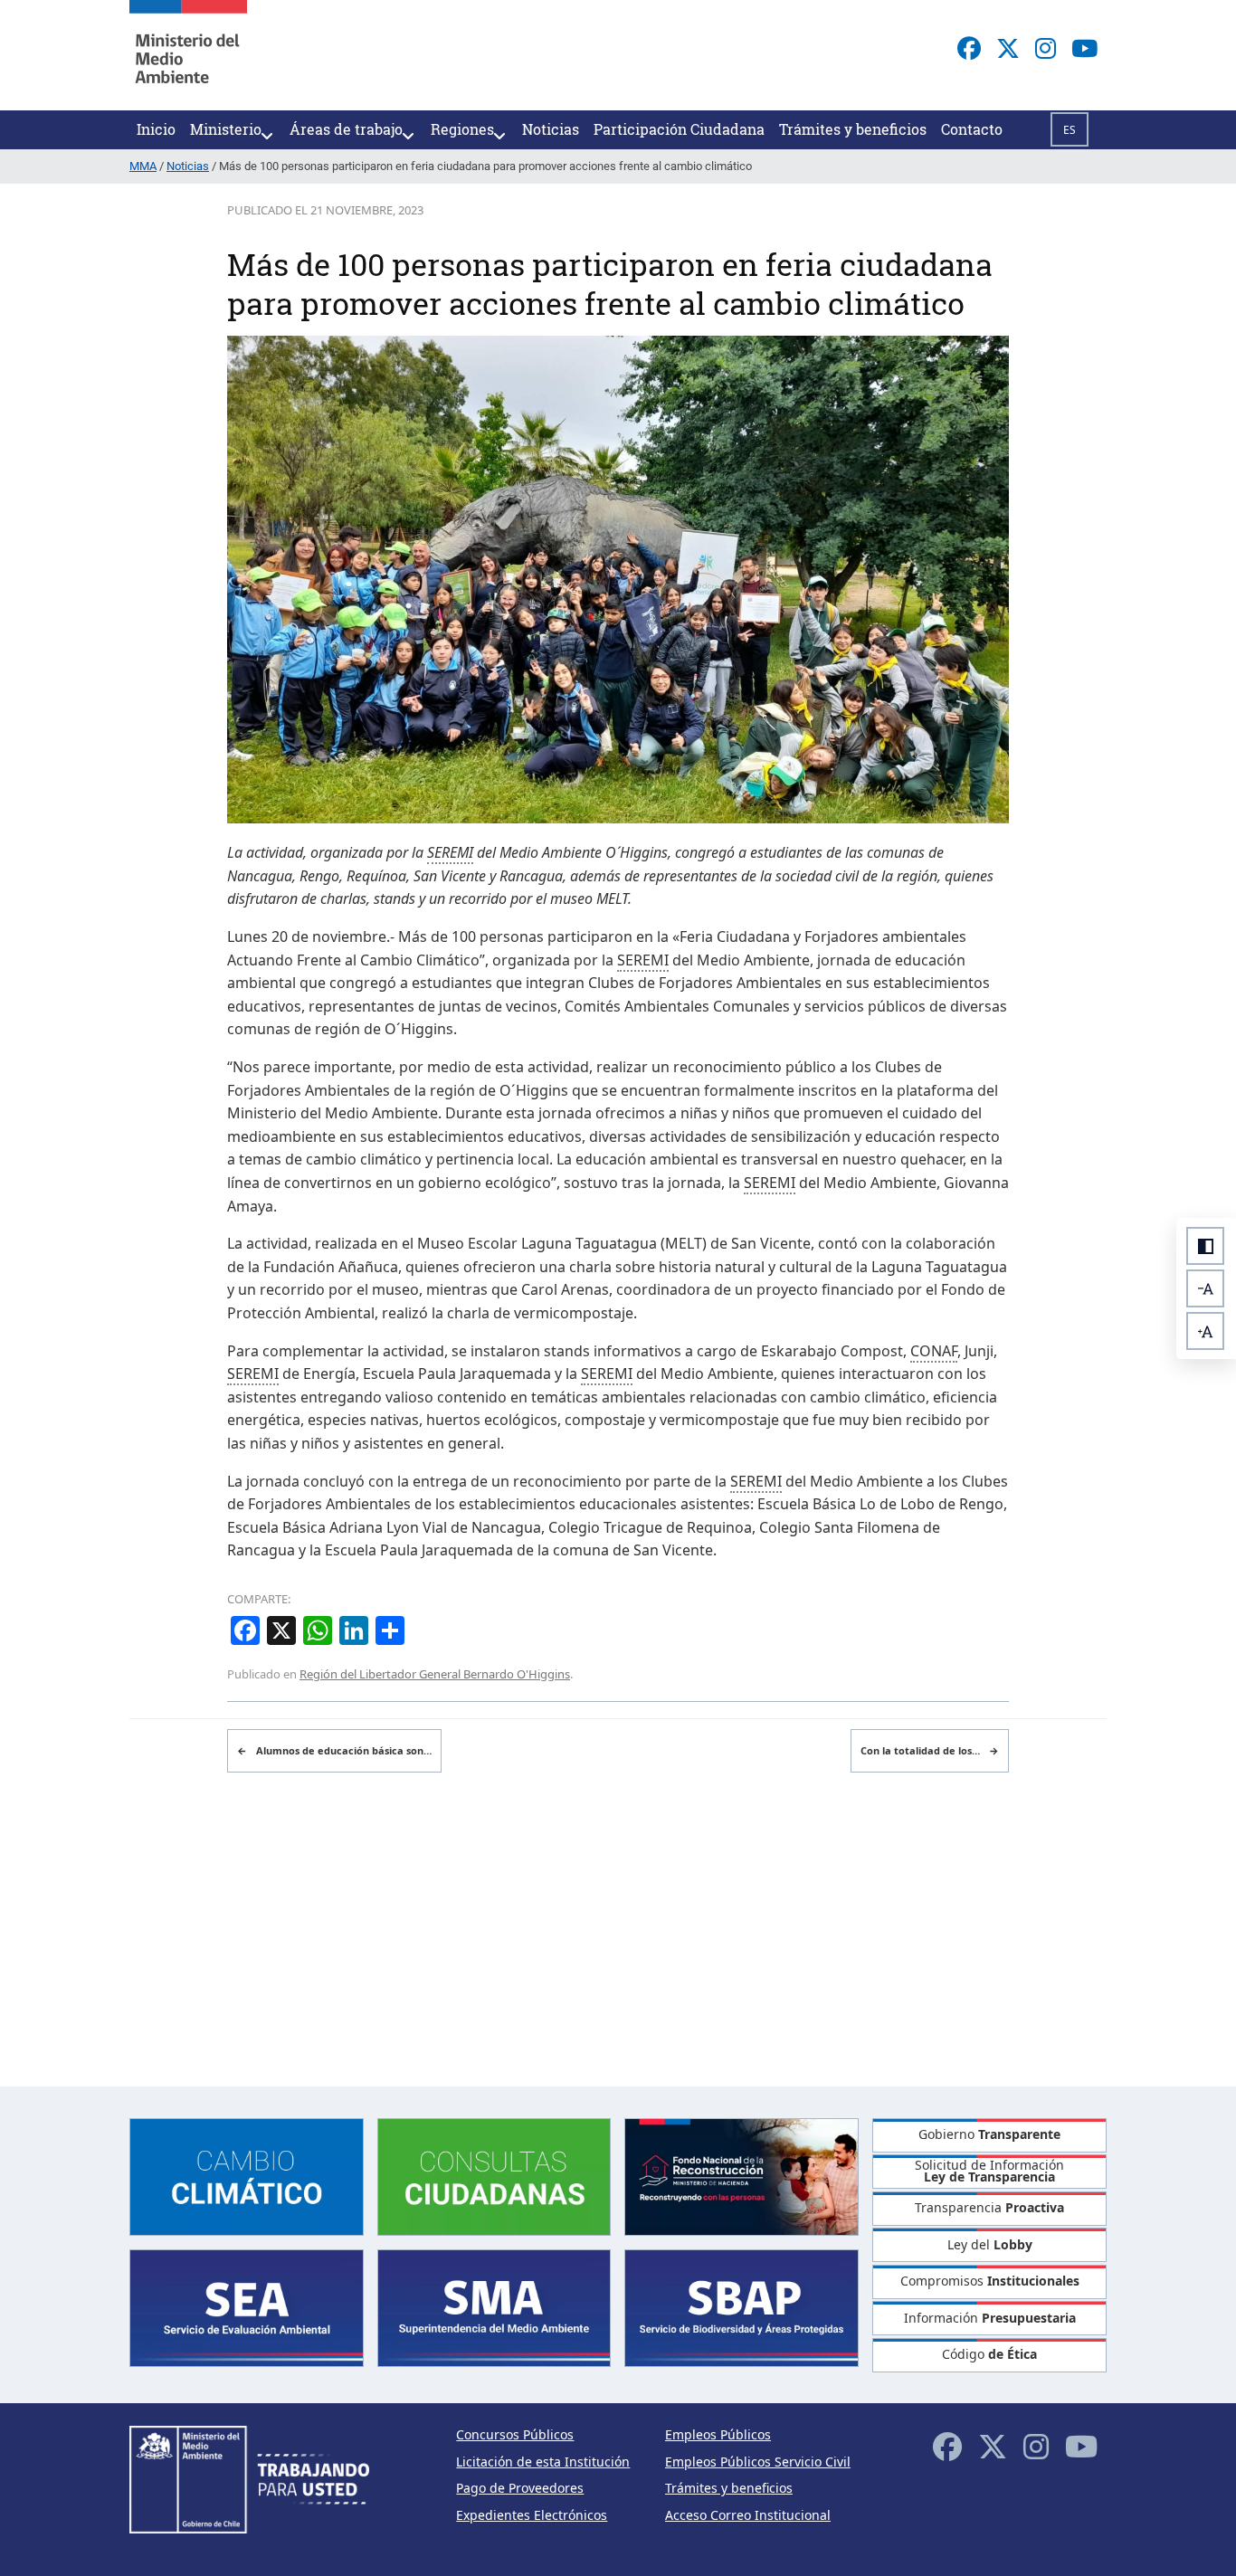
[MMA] (188, 55)
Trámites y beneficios (729, 2488)
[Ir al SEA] (247, 2307)
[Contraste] (1205, 1246)
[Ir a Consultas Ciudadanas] (494, 2175)
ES (1070, 130)
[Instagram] (1046, 48)
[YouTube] (1084, 48)
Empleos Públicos (718, 2434)
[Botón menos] (1205, 1288)
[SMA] (494, 2307)
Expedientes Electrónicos (532, 2515)
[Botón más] (1205, 1331)
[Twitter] (1008, 48)
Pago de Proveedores (520, 2488)
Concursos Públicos (515, 2434)
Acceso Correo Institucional (748, 2515)
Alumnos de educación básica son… (334, 1750)
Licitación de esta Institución (543, 2462)
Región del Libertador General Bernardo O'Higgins (435, 1674)
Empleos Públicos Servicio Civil (758, 2462)
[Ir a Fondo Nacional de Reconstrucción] (742, 2175)
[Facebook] (969, 48)
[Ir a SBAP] (742, 2307)
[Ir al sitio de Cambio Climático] (247, 2175)
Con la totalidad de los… (930, 1750)
